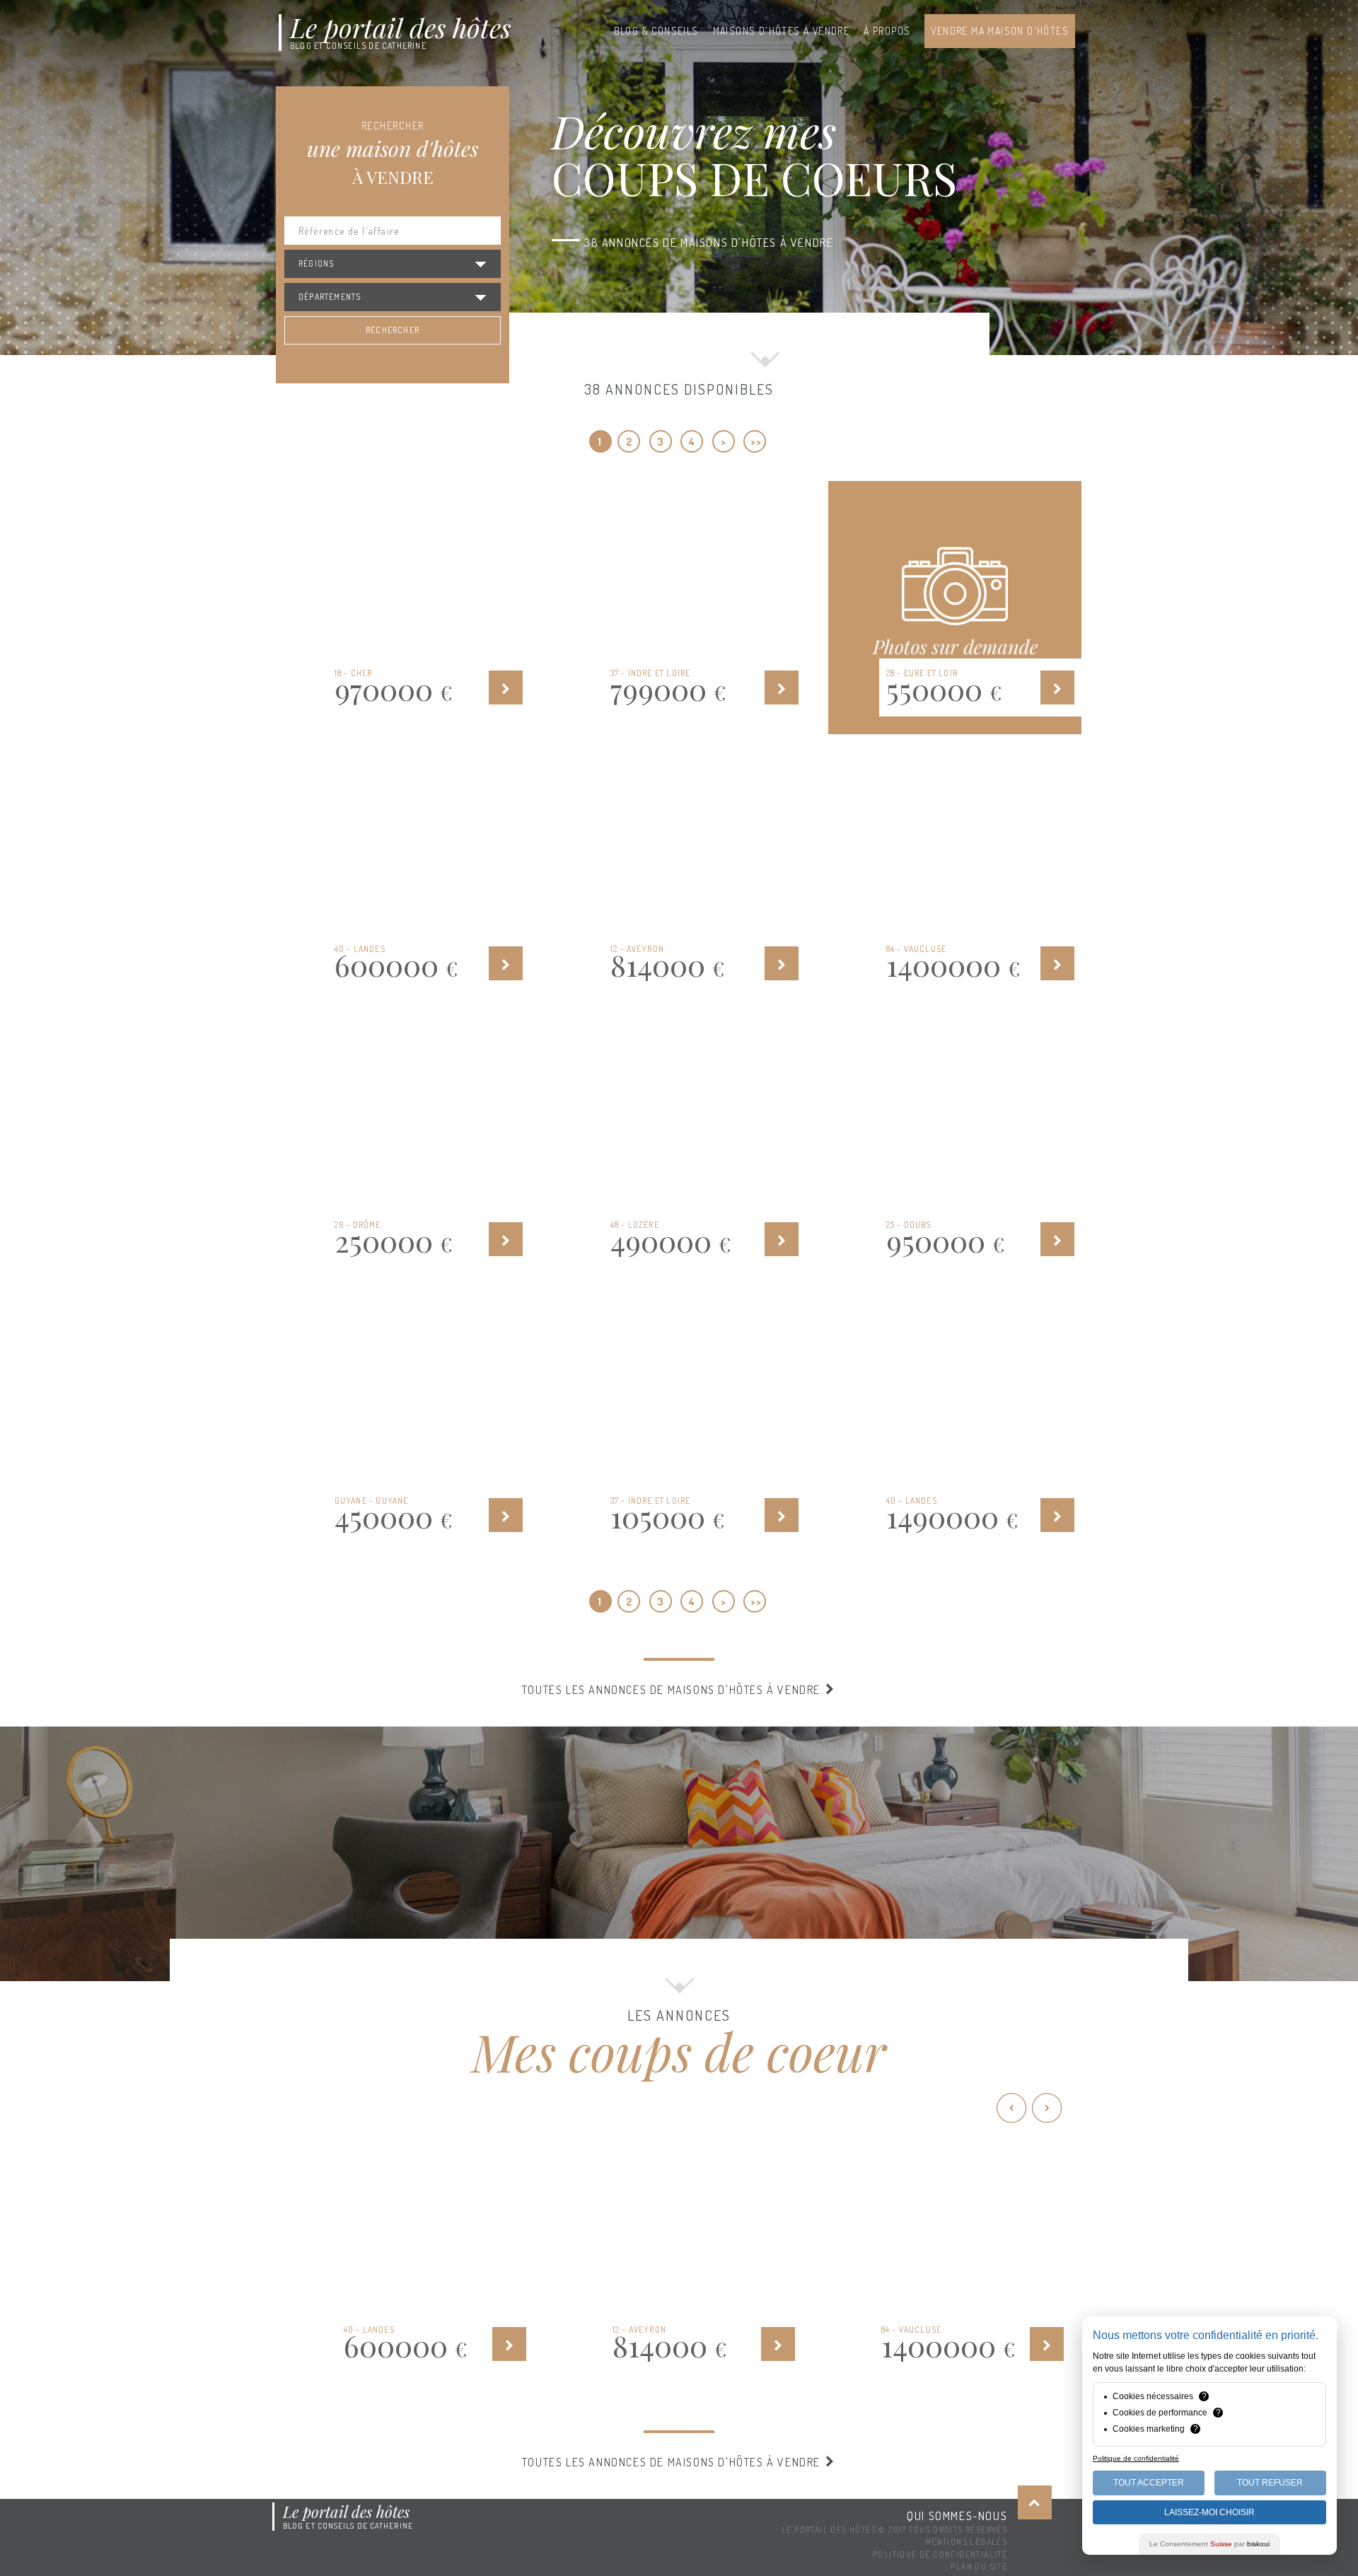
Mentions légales (966, 2542)
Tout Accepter (1149, 2483)
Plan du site (979, 2566)
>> (756, 442)
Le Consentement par (1209, 2544)
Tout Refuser (1270, 2483)
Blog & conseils (656, 31)
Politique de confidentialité (940, 2554)
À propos (887, 31)
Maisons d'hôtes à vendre (782, 31)
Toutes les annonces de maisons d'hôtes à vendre (673, 1690)
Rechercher (393, 330)
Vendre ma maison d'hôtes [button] (1000, 31)
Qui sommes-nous (957, 2516)
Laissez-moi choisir (1209, 2512)
